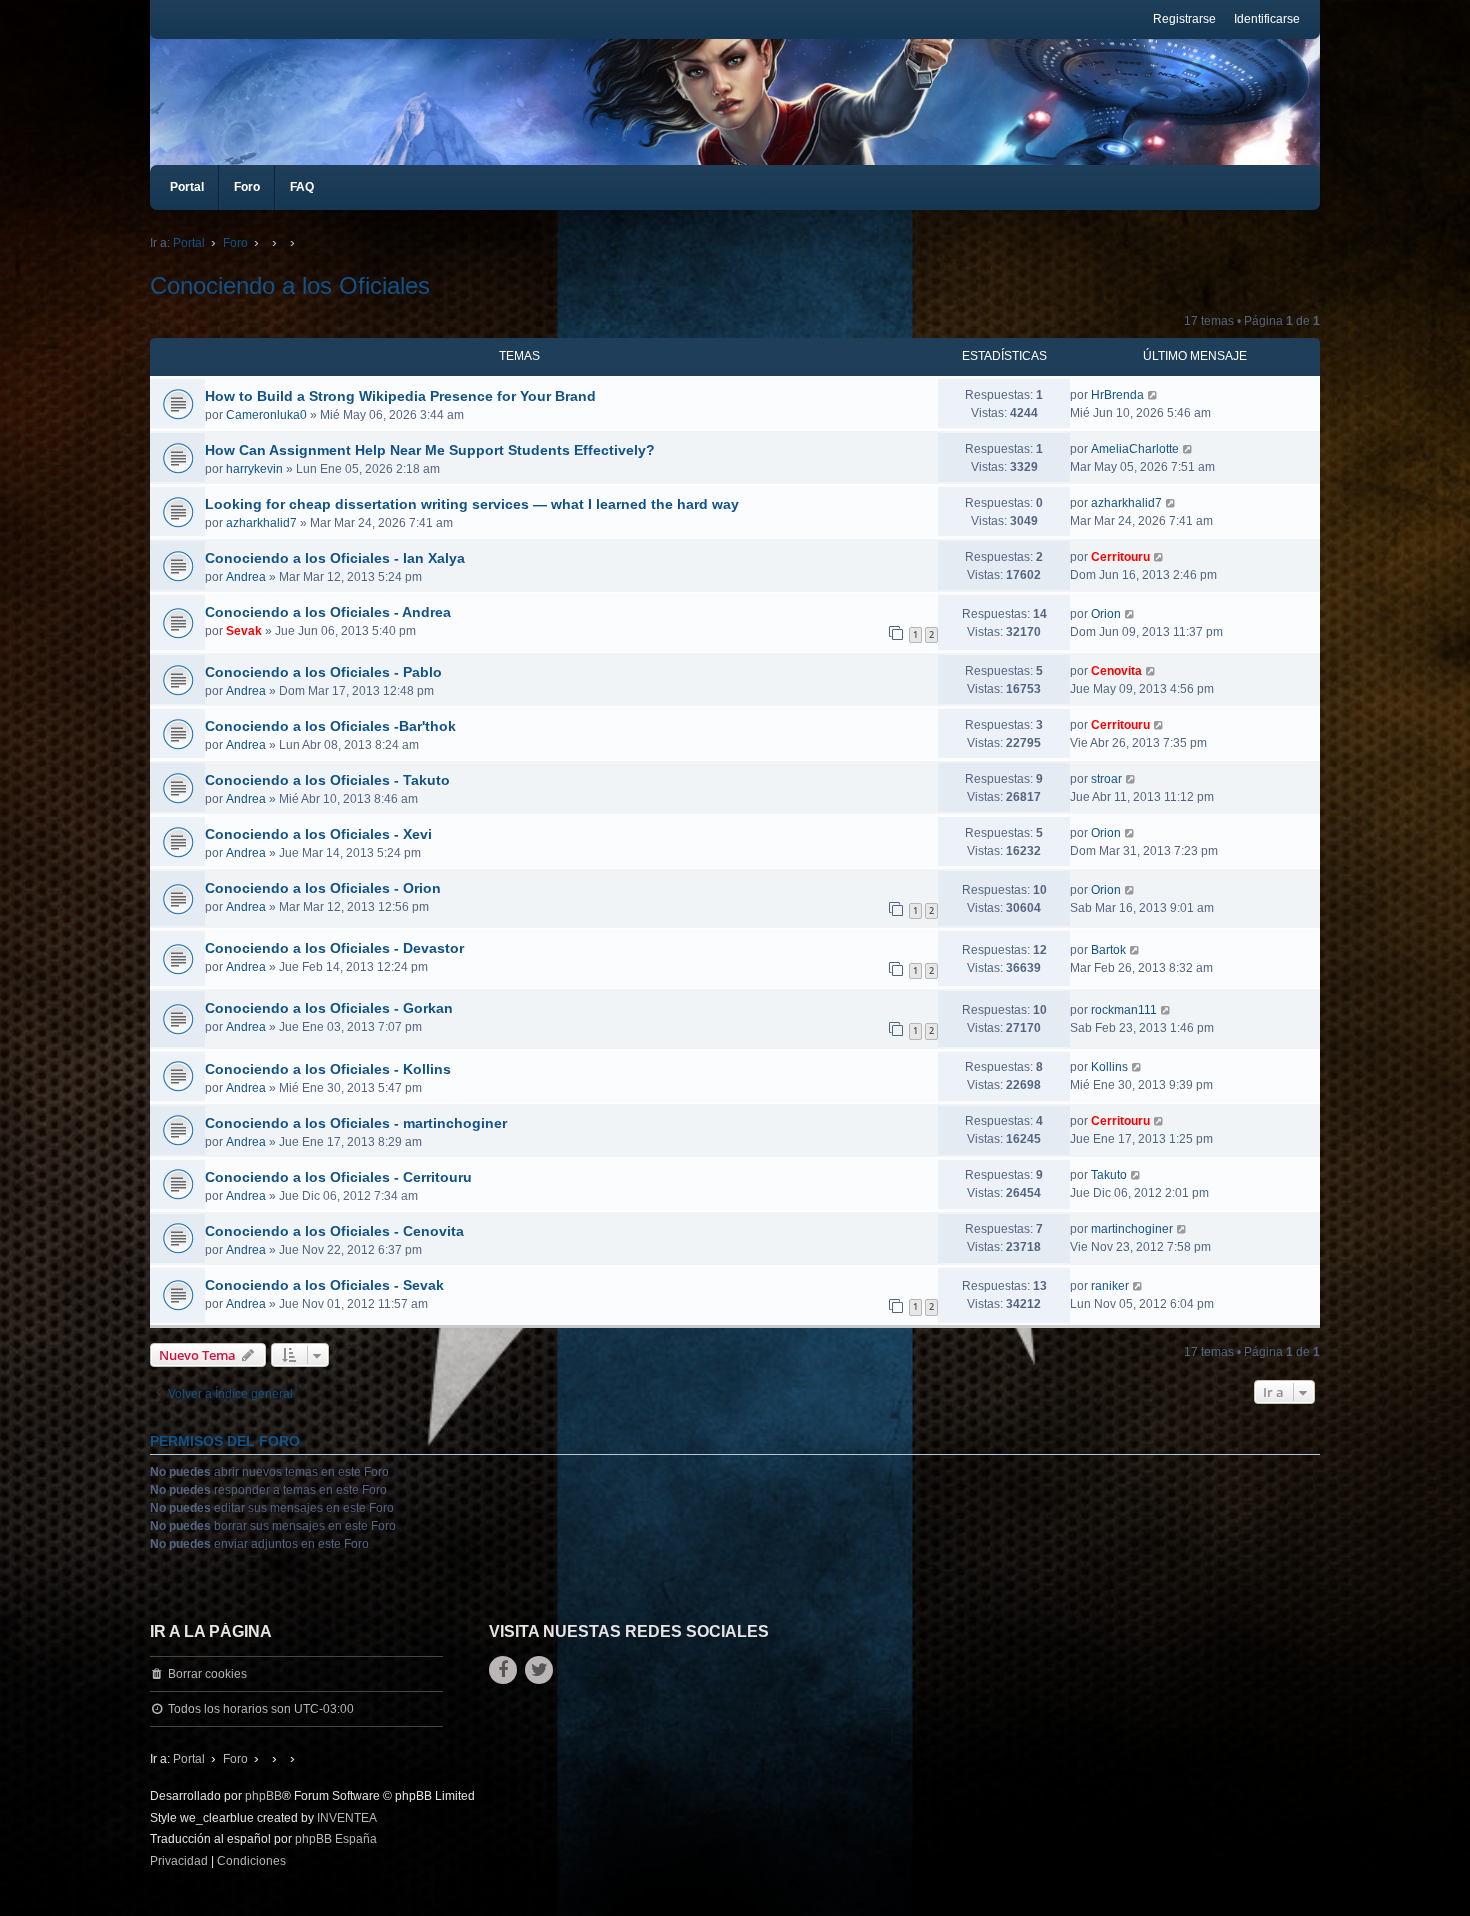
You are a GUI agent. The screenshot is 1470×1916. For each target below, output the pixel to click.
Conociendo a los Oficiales (290, 285)
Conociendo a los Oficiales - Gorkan (329, 1008)
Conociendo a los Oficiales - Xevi (318, 834)
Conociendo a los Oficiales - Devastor (334, 948)
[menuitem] (179, 1862)
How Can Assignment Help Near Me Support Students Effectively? (430, 450)
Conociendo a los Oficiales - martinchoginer (356, 1123)
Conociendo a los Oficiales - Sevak (324, 1285)
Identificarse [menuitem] (1267, 19)
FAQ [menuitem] (302, 187)
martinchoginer (1132, 1229)
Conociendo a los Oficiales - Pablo (323, 672)
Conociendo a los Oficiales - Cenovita (334, 1231)
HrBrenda (1117, 395)
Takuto (1109, 1175)
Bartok (1108, 950)
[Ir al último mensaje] (1153, 395)
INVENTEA (347, 1818)
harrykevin (254, 469)
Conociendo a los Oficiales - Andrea (328, 612)
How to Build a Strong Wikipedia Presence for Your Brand (400, 396)
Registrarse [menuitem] (1184, 19)
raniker (1110, 1286)
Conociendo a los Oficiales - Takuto (327, 780)
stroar (1106, 779)
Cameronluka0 (266, 415)
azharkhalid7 (261, 523)
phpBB (263, 1796)
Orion (1106, 614)
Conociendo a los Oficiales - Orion (323, 888)
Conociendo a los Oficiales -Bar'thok (330, 726)
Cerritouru (1120, 557)
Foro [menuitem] (247, 187)
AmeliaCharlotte (1135, 449)
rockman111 (1124, 1010)
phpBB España (336, 1839)
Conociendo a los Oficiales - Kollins (328, 1069)
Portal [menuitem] (187, 187)
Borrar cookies (207, 1674)
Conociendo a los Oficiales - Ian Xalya (335, 558)
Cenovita (1116, 671)
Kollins (1109, 1067)
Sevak (244, 631)
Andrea (246, 577)
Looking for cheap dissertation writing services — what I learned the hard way (472, 504)
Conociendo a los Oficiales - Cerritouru (338, 1177)
